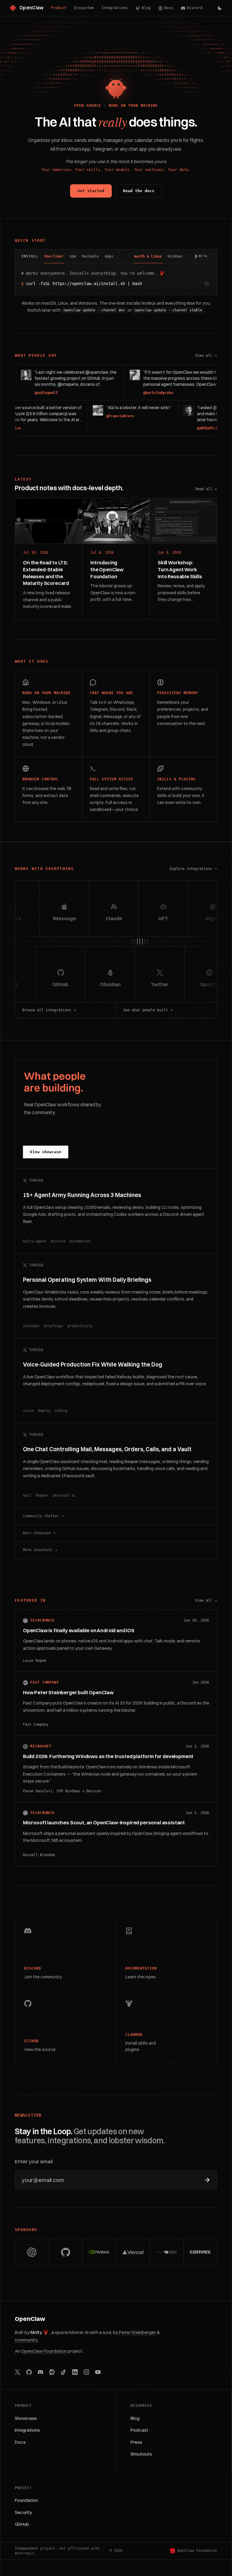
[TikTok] (63, 2372)
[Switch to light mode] (220, 8)
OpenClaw (30, 2319)
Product (58, 8)
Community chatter (41, 1516)
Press (136, 2442)
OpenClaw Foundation (44, 2351)
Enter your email (34, 2161)
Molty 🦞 (40, 2332)
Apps (109, 256)
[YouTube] (98, 2372)
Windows (175, 256)
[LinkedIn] (75, 2372)
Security (23, 2512)
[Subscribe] (207, 2180)
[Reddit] (52, 2372)
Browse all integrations (47, 1010)
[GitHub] (29, 2372)
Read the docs (139, 191)
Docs (169, 8)
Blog (146, 8)
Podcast (139, 2430)
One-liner (54, 256)
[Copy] (207, 284)
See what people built (145, 1010)
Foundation (26, 2500)
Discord (195, 8)
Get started (91, 191)
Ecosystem (84, 8)
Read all (204, 489)
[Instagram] (86, 2372)
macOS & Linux (148, 256)
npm (73, 256)
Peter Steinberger (138, 2332)
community (27, 2340)
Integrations (115, 8)
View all (206, 356)
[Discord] (40, 2372)
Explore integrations (191, 869)
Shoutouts (141, 2454)
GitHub (22, 2524)
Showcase (26, 2418)
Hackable (90, 256)
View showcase (46, 1152)
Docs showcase (37, 1533)
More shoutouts (38, 1550)
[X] (18, 2372)
